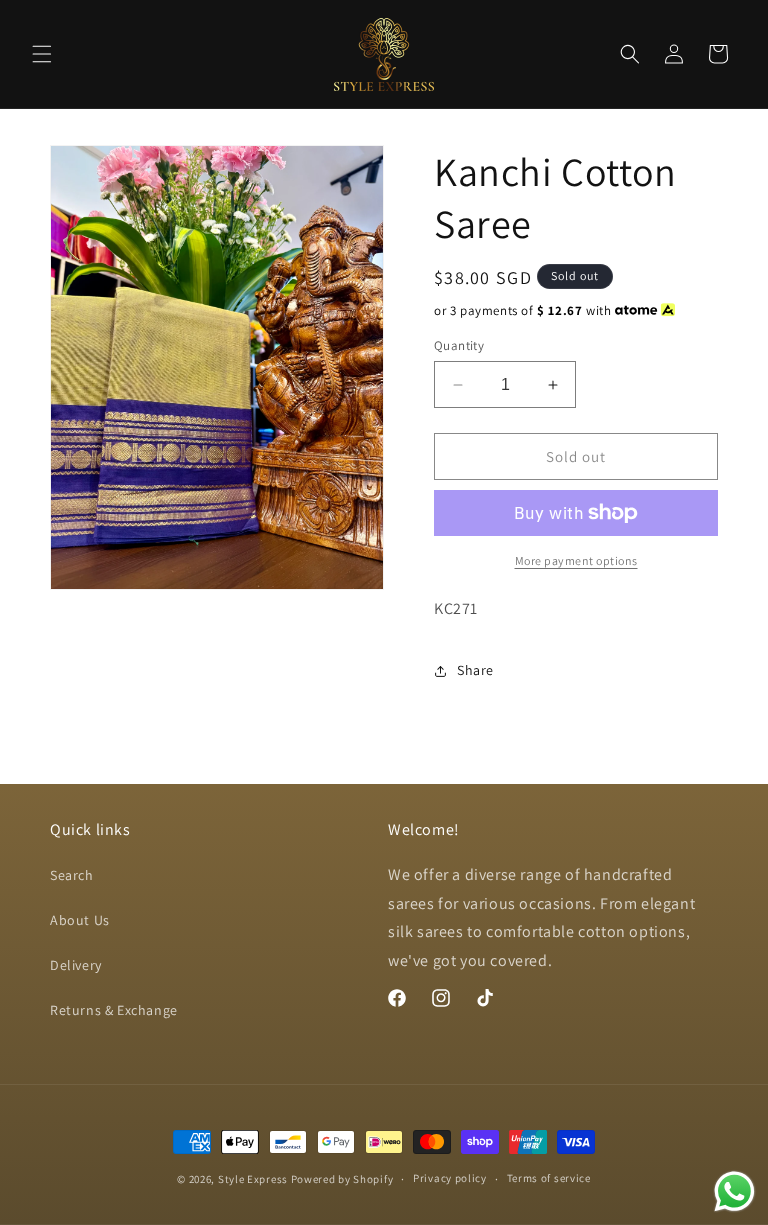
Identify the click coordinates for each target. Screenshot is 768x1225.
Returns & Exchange (114, 1010)
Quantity (459, 345)
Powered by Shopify (342, 1179)
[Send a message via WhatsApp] (734, 1191)
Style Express (253, 1179)
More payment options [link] (576, 560)
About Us (80, 920)
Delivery (76, 965)
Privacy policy (450, 1178)
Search (72, 875)
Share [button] (475, 670)
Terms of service (549, 1178)
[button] (42, 54)
